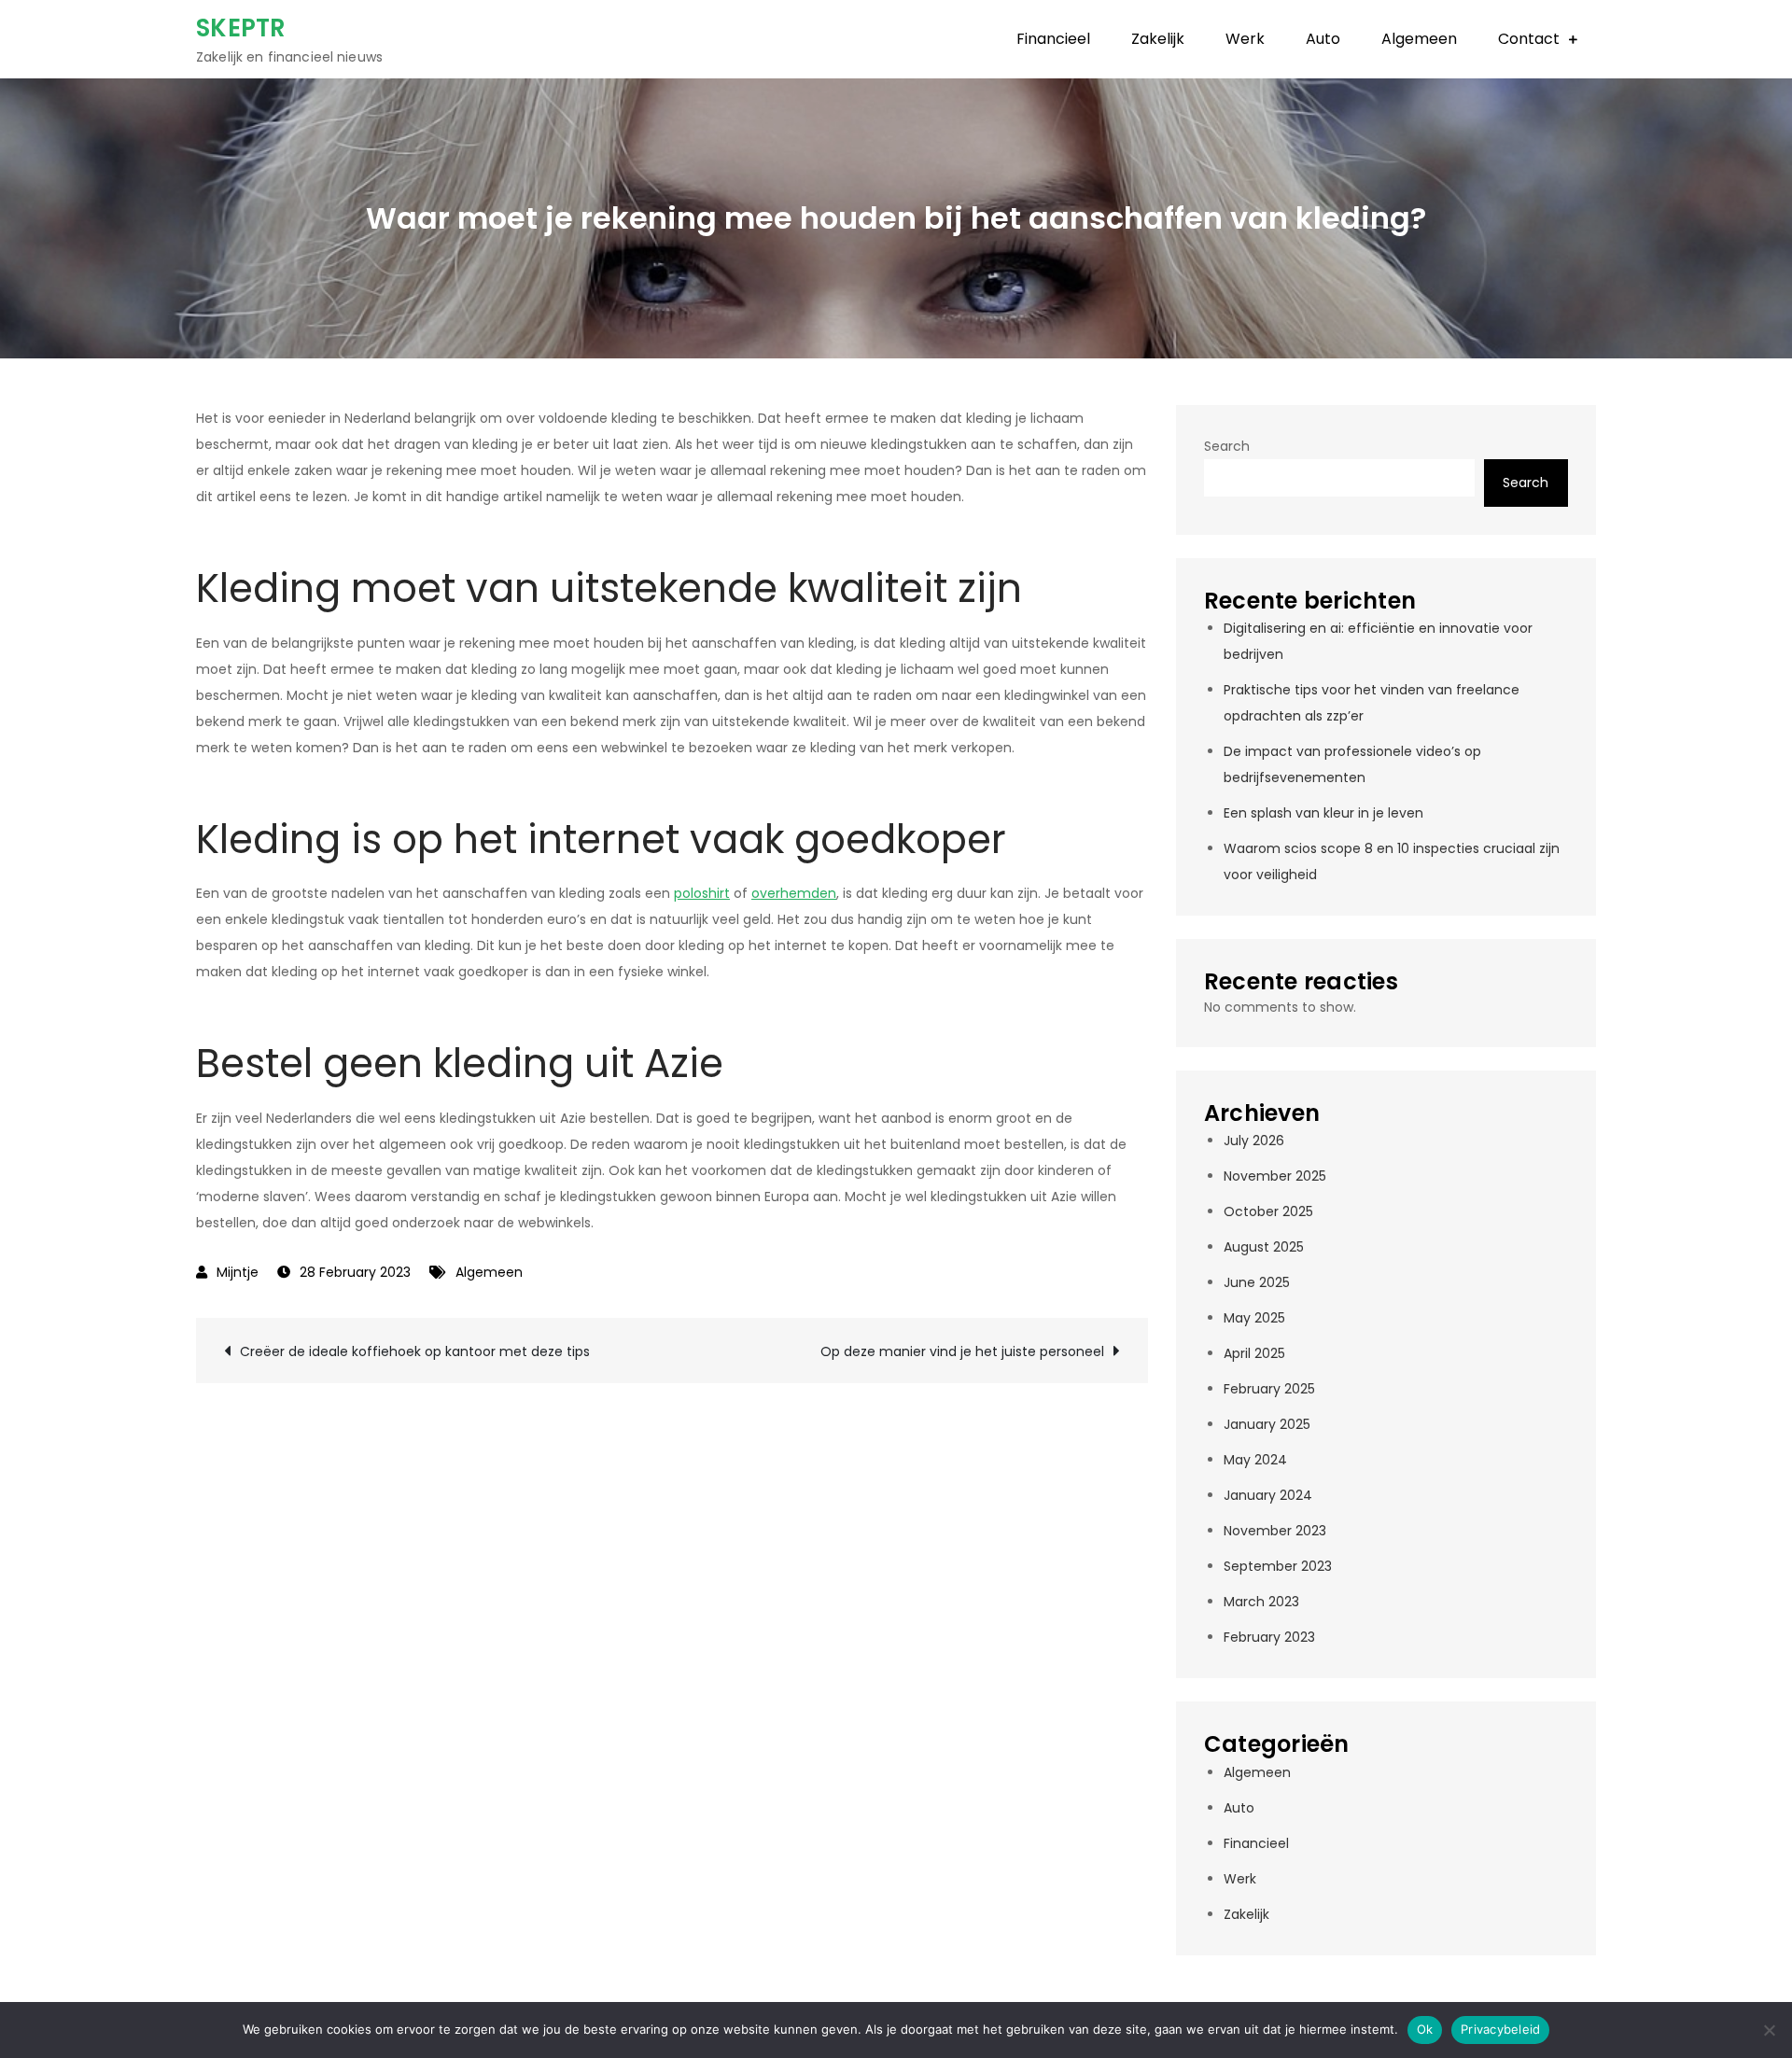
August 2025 (1264, 1247)
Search (1227, 446)
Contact (1529, 39)
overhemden (794, 893)
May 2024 (1255, 1460)
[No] (1769, 2030)
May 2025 (1254, 1318)
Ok (1425, 2029)
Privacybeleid (1500, 2029)
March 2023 (1261, 1602)
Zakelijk (1158, 39)
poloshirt (702, 893)
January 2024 (1268, 1495)
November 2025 (1275, 1176)
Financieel (1053, 39)
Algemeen (1419, 39)
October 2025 (1268, 1211)
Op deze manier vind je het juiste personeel (962, 1351)
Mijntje (238, 1272)
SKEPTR (241, 28)
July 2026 (1254, 1141)
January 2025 (1267, 1424)
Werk (1245, 39)
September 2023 (1278, 1566)
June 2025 (1257, 1282)
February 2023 (1269, 1637)
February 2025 (1269, 1389)
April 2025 (1254, 1353)
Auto (1323, 39)
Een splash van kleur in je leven (1323, 813)
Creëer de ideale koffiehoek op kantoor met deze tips (415, 1351)
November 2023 (1275, 1531)
